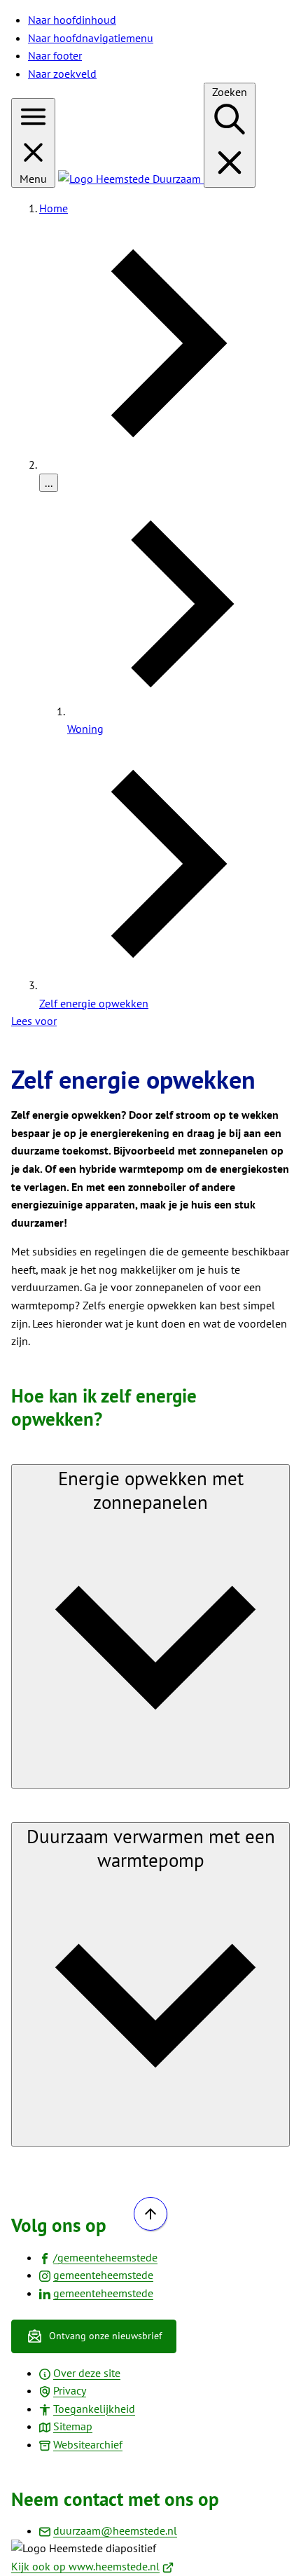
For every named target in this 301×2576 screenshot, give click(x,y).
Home (54, 208)
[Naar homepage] (131, 179)
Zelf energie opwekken (94, 1003)
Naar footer (55, 55)
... (49, 483)
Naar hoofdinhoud (72, 20)
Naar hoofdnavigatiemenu (91, 38)
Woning (85, 729)
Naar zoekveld (62, 74)
